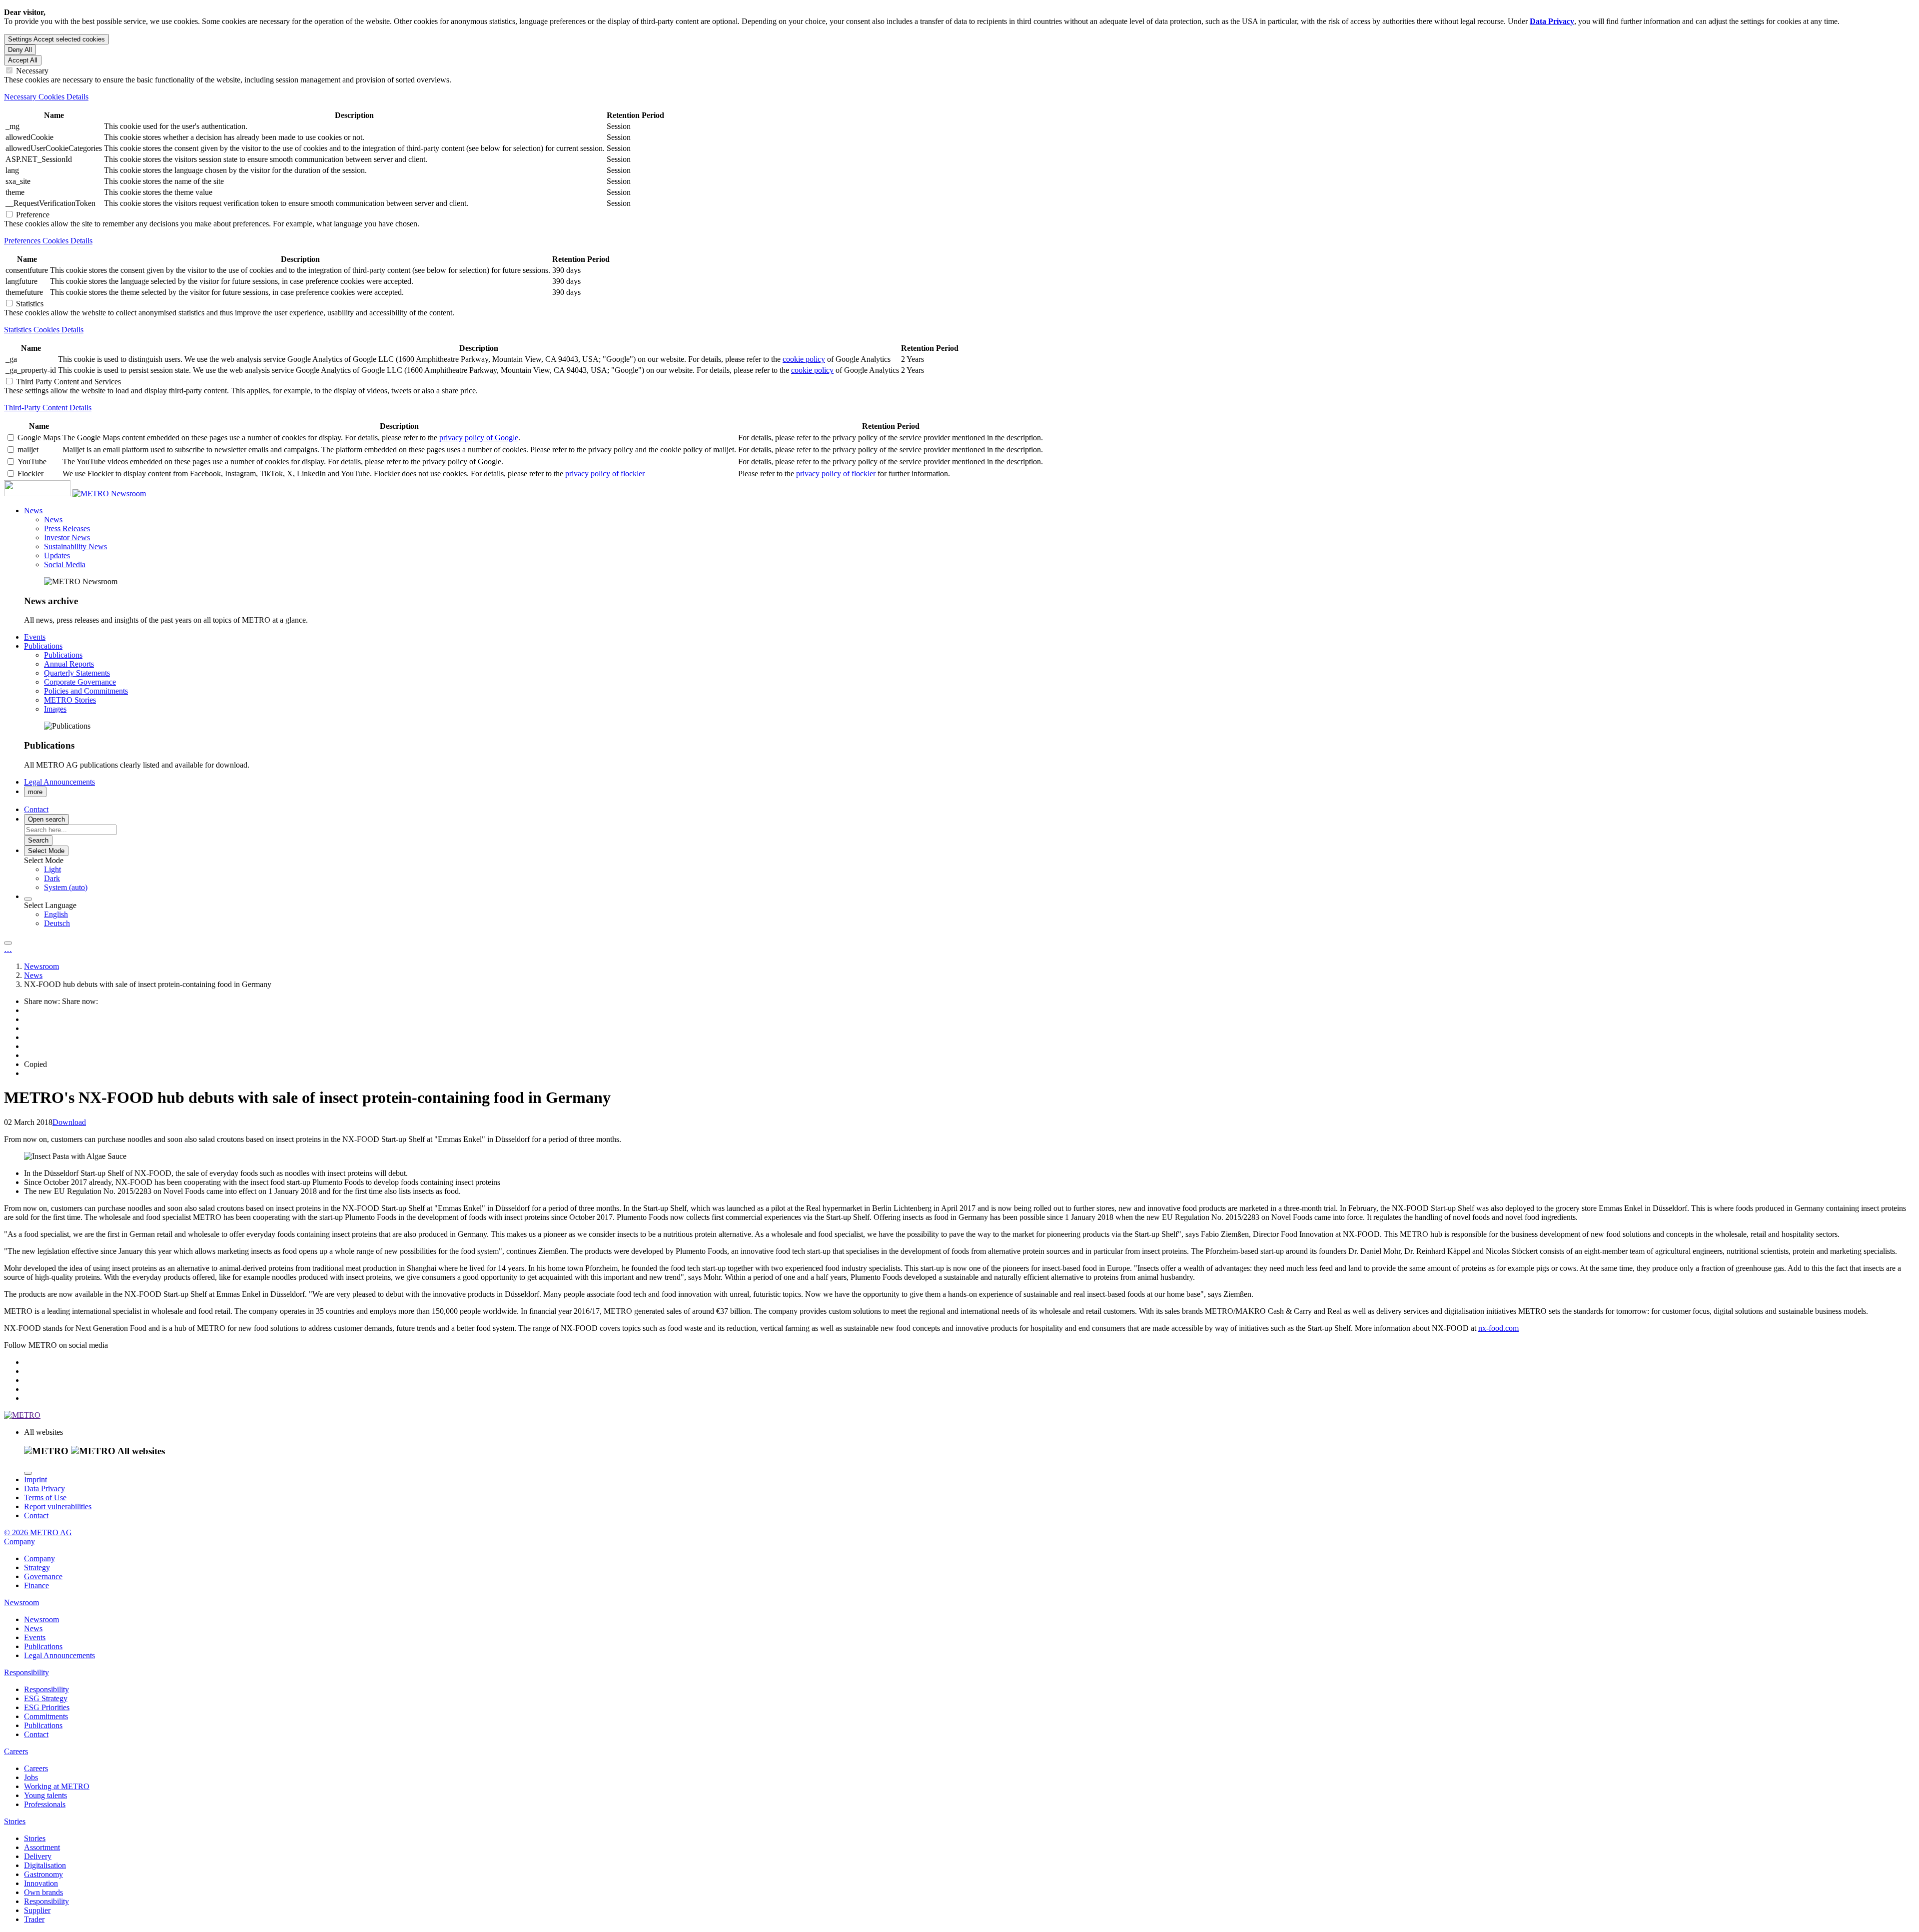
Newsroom (128, 493)
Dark (52, 878)
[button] (33, 510)
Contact (36, 1515)
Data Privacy (44, 1488)
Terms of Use (45, 1497)
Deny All (20, 50)
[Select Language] (28, 899)
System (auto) (66, 887)
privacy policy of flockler (605, 474)
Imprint (35, 1479)
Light (52, 869)
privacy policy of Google (479, 438)
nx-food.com (1498, 1328)
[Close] (28, 1473)
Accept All (23, 60)
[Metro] (57, 493)
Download (69, 1122)
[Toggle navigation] (8, 943)
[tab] (959, 97)
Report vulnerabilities (58, 1506)
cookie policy (804, 359)
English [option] (56, 914)
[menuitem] (979, 870)
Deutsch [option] (57, 923)
